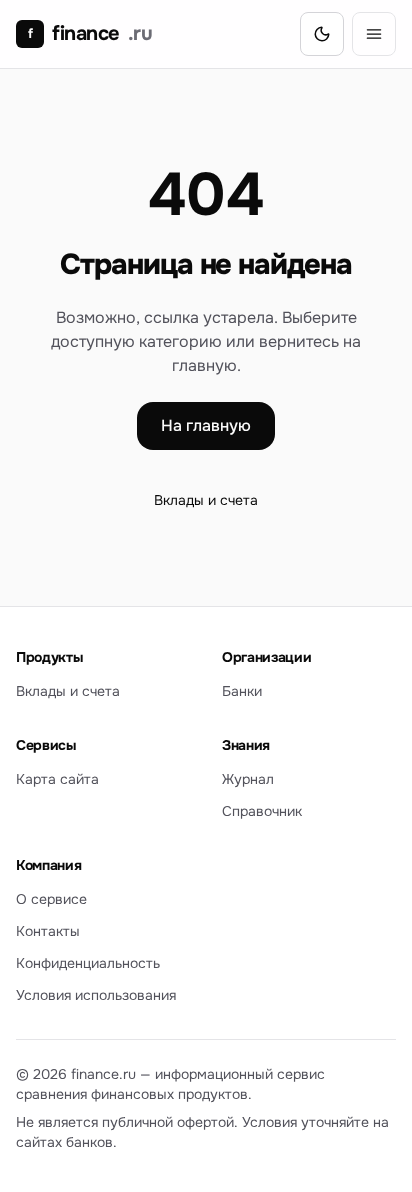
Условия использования (96, 995)
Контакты (48, 931)
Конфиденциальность (88, 963)
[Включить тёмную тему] (322, 34)
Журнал (248, 779)
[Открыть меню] (374, 34)
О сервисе (51, 899)
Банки (242, 691)
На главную (206, 425)
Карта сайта (57, 779)
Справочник (262, 811)
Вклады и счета (206, 500)
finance (90, 33)
